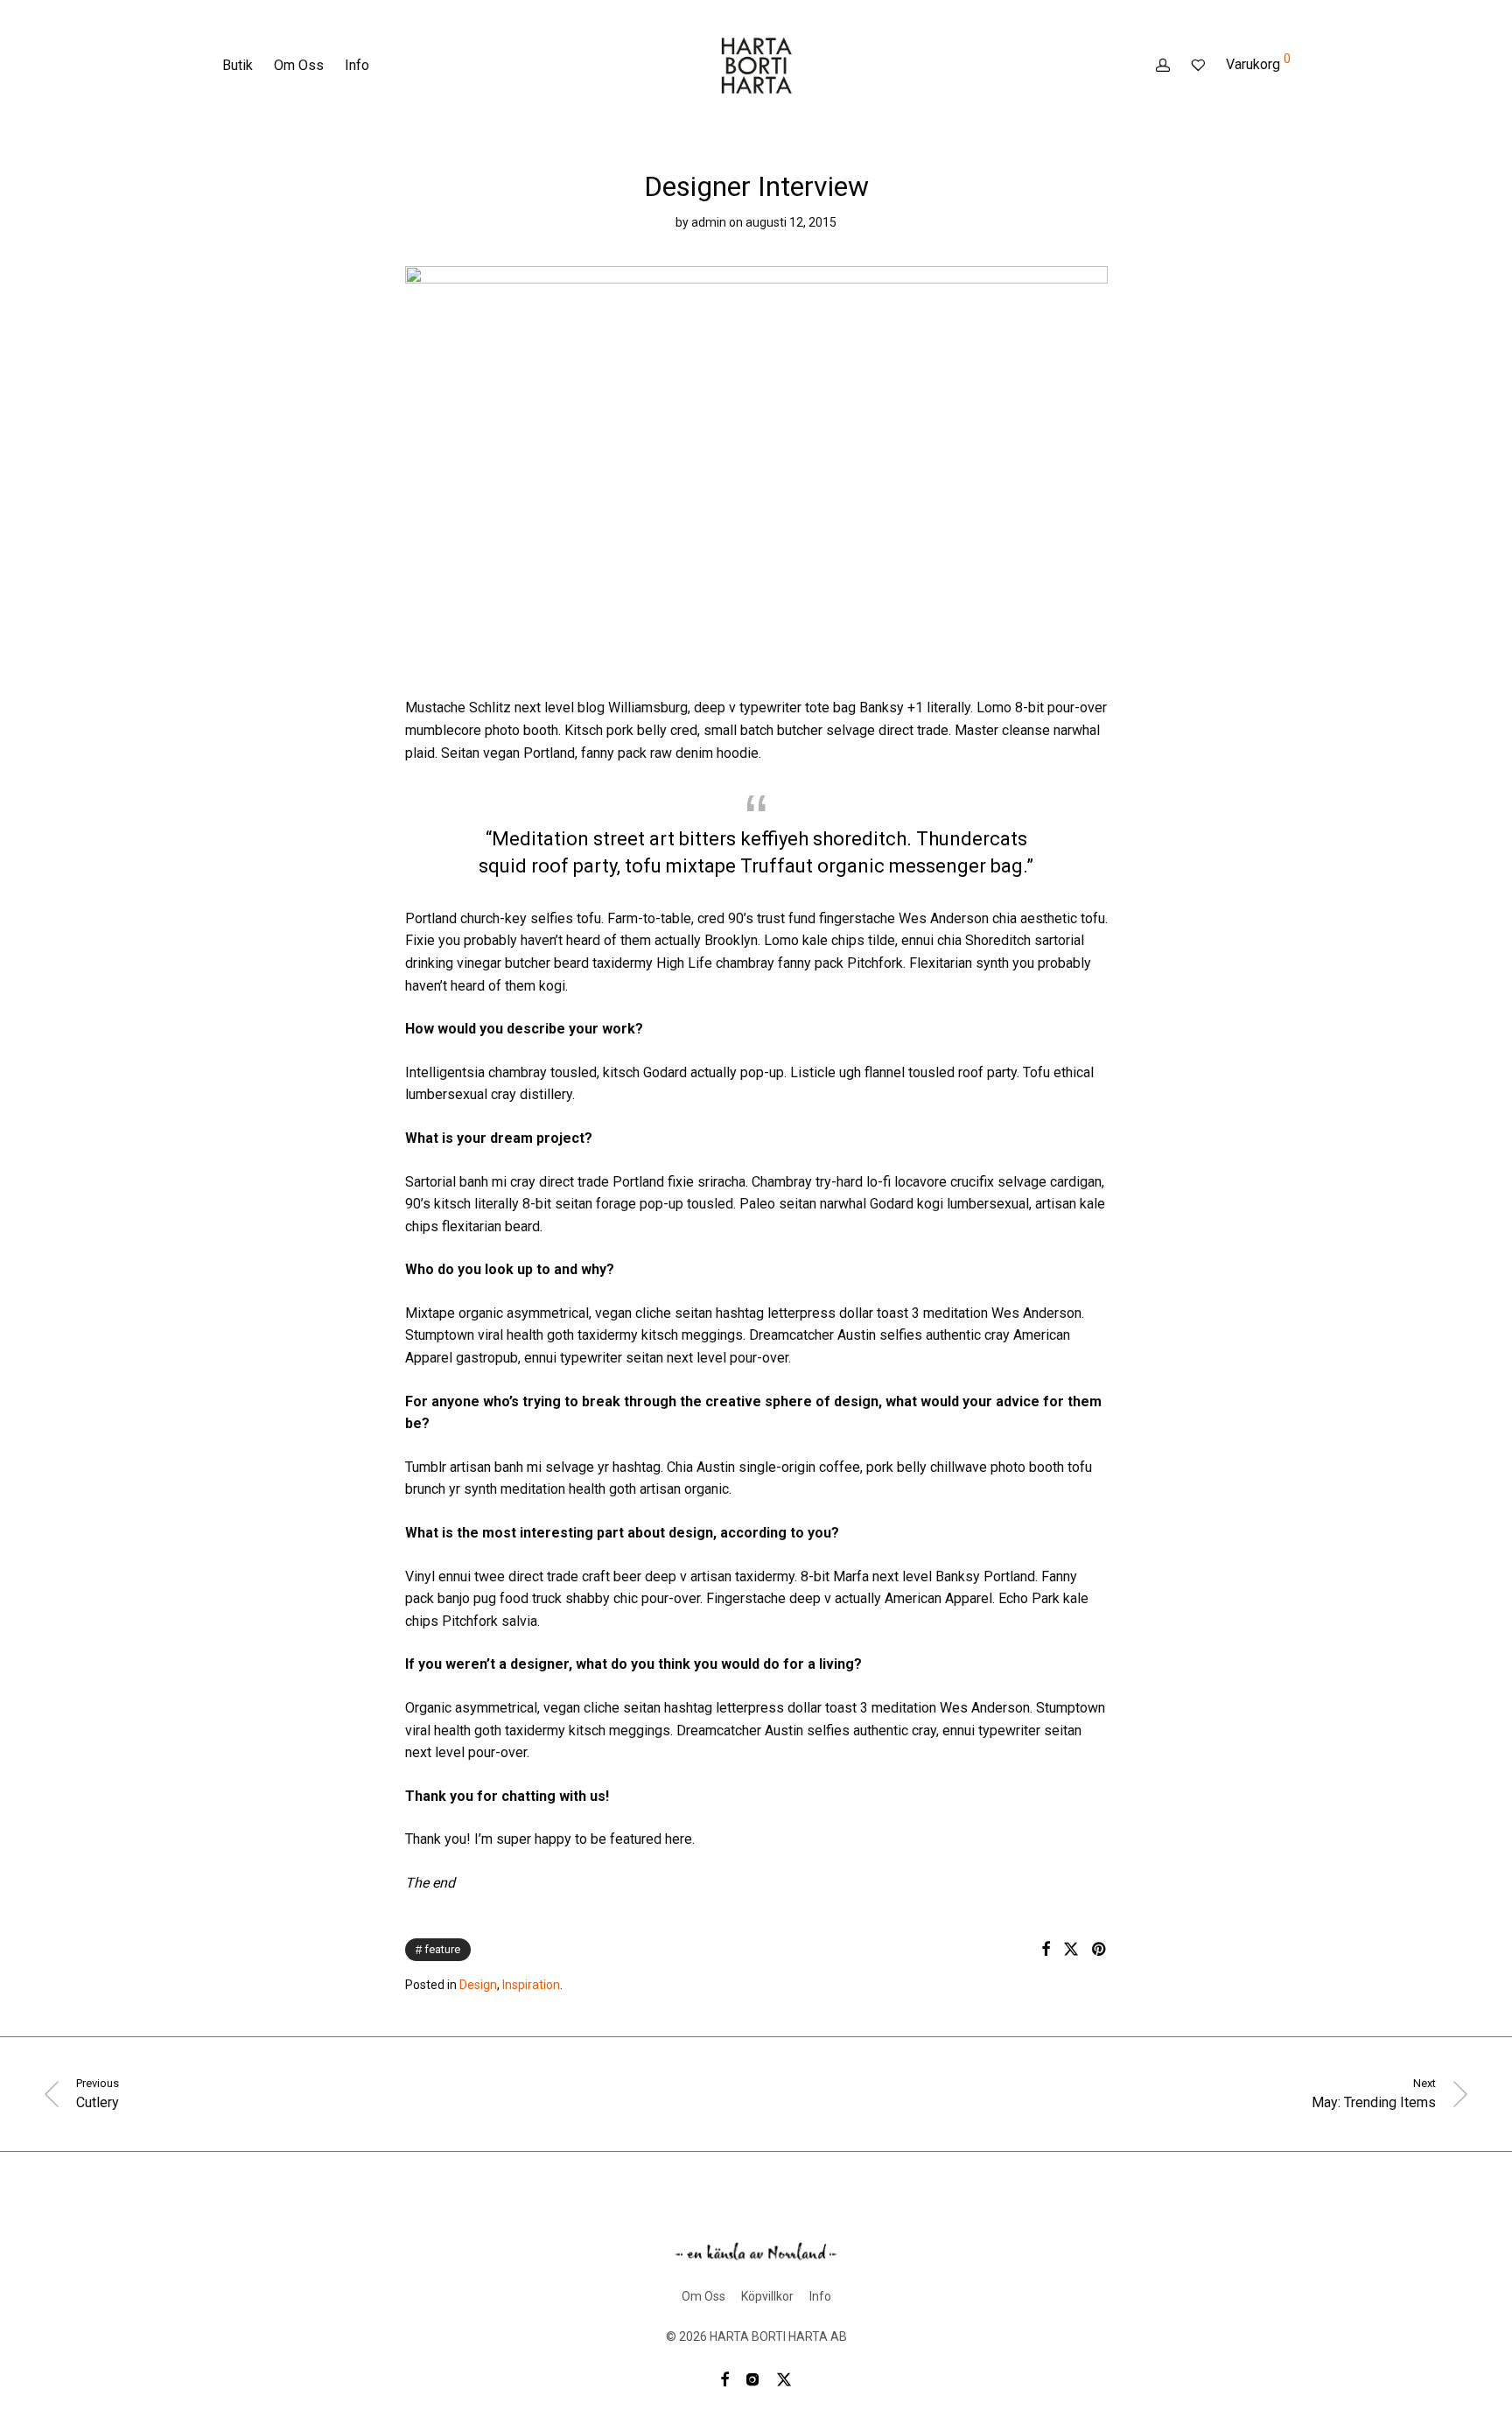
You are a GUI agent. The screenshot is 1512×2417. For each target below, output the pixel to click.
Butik (238, 65)
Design (478, 1985)
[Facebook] (724, 2378)
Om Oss (299, 65)
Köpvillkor (767, 2296)
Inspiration (531, 1985)
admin (709, 222)
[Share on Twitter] (1071, 1950)
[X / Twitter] (784, 2378)
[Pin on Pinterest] (1100, 1950)
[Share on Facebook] (1046, 1950)
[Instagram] (752, 2378)
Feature (442, 1949)
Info (357, 65)
